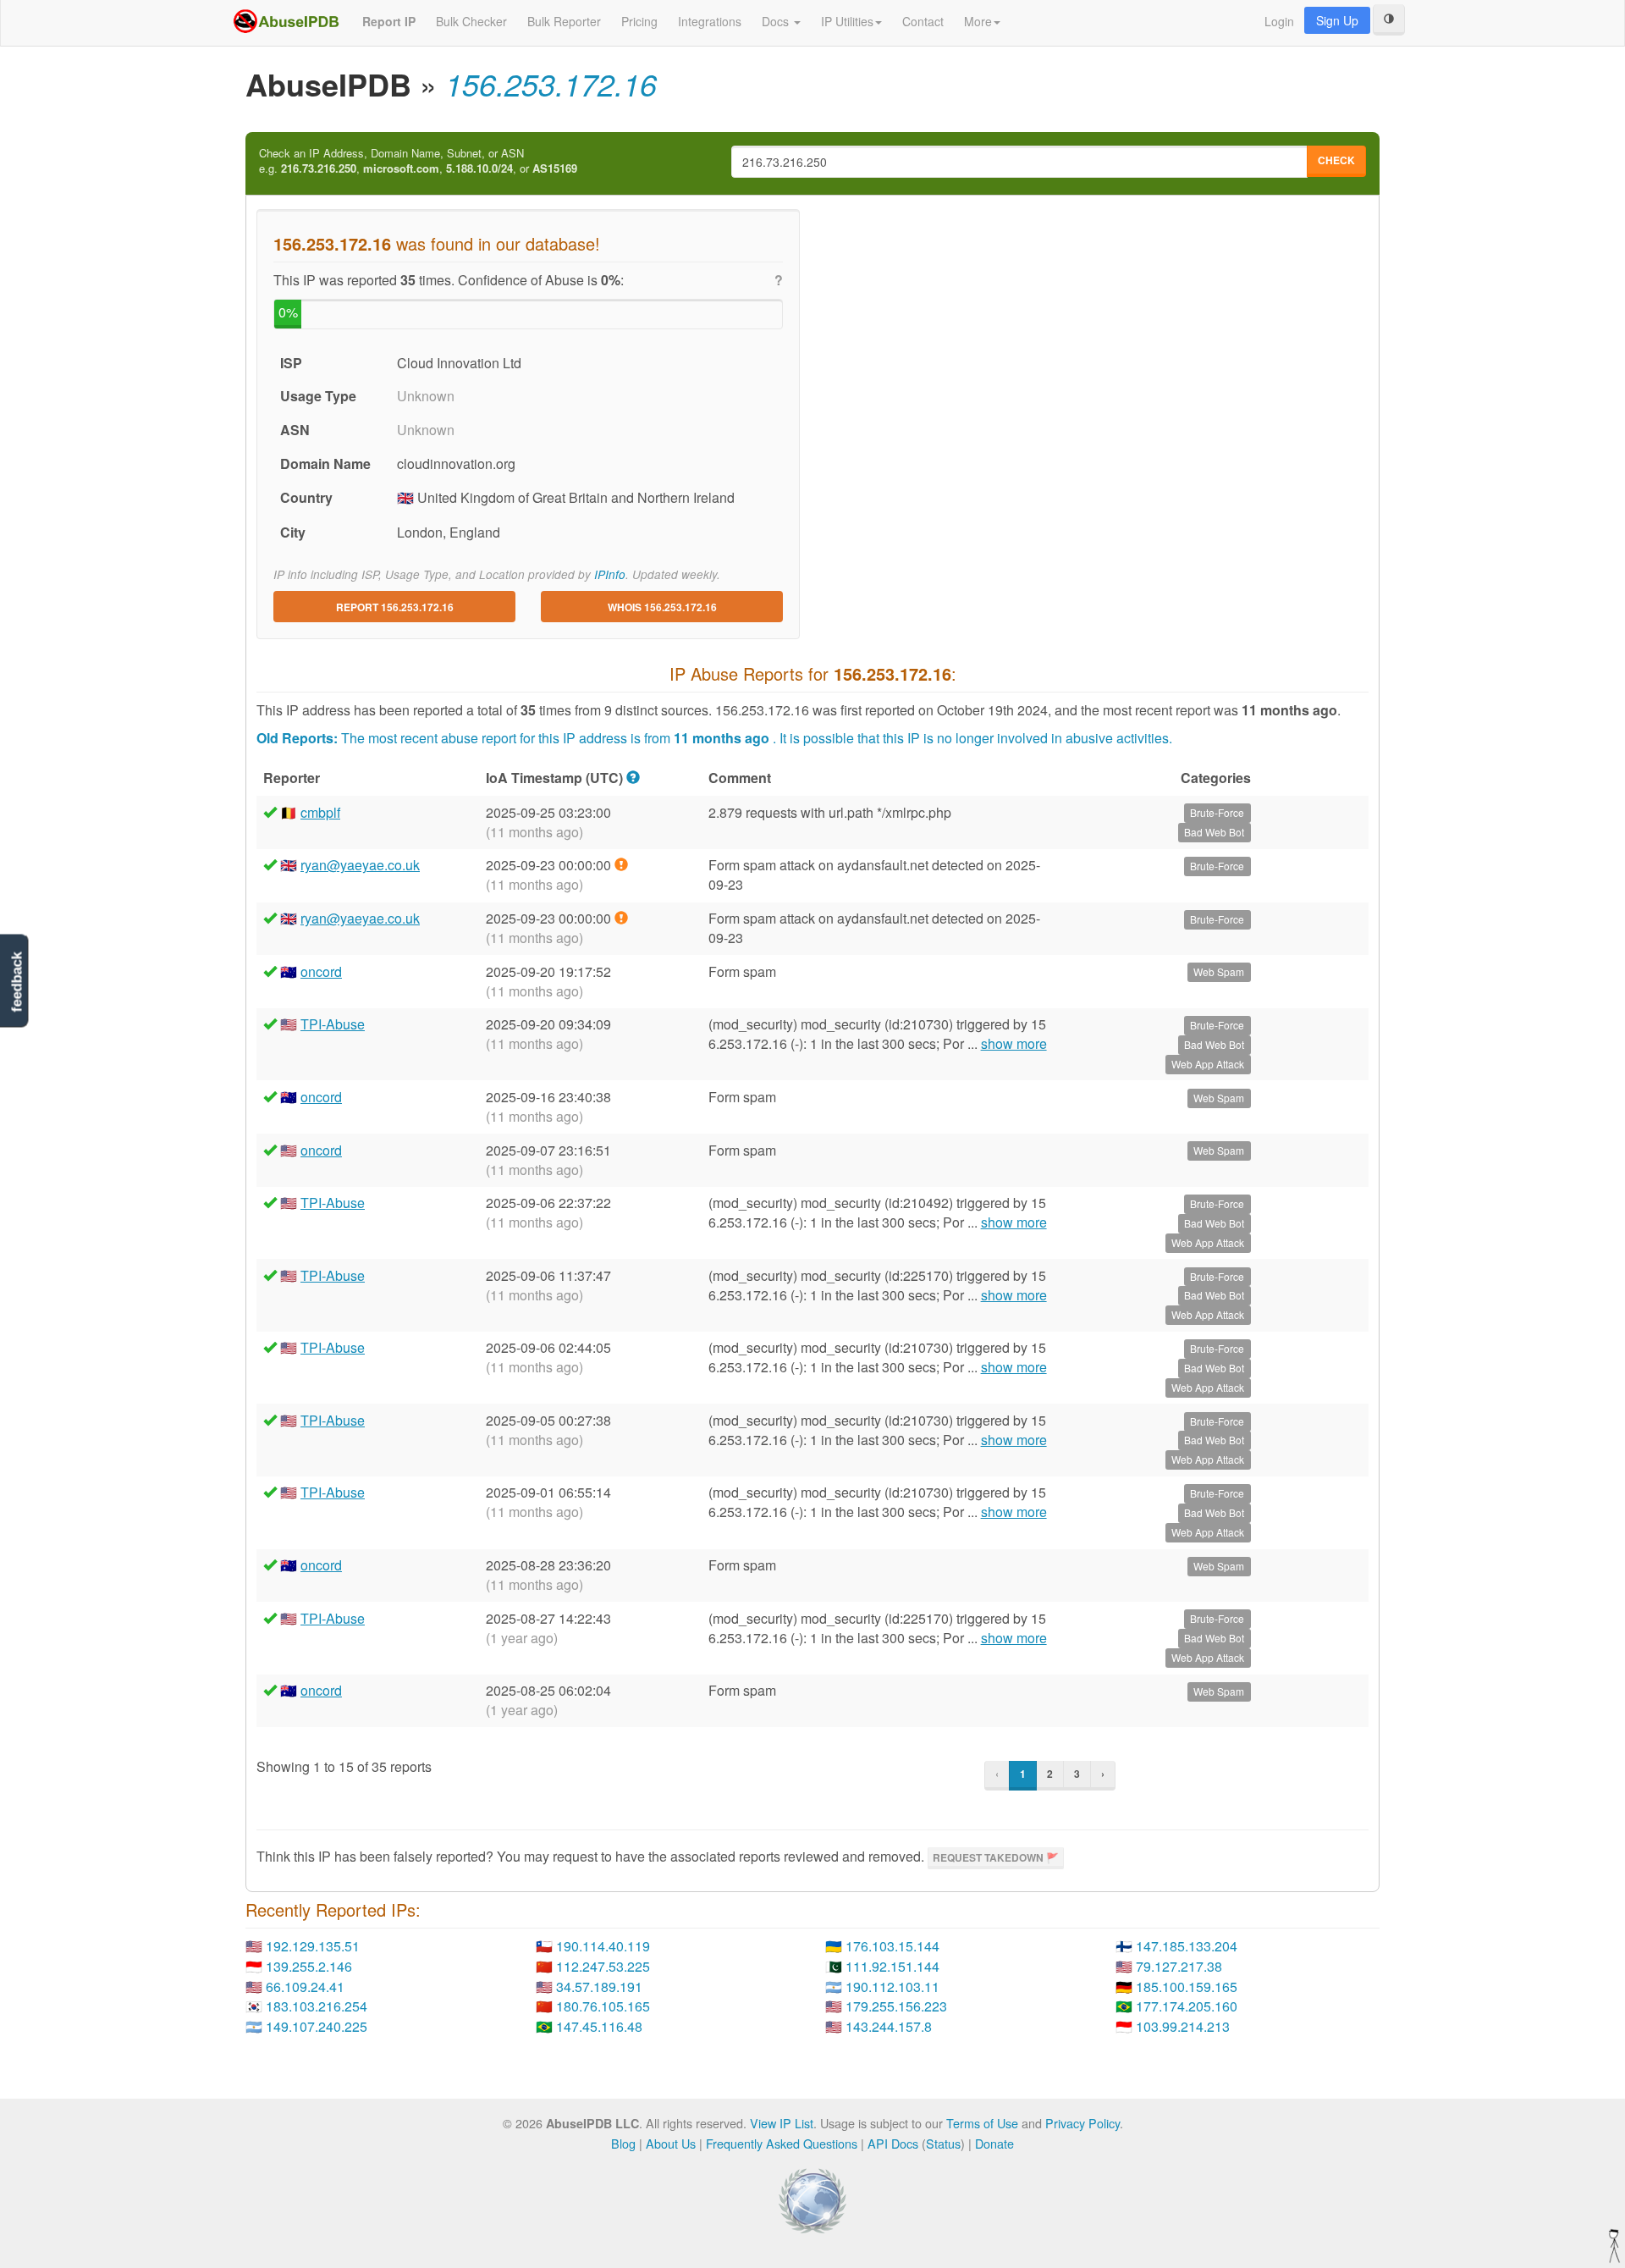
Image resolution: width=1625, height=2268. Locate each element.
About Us (671, 2143)
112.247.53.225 (603, 1966)
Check (1336, 160)
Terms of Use (982, 2123)
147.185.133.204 (1187, 1946)
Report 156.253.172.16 (395, 607)
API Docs (893, 2143)
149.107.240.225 (317, 2026)
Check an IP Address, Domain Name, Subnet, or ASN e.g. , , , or (418, 161)
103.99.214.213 (1183, 2026)
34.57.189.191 (599, 1987)
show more (1014, 1044)
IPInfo (610, 574)
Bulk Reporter (564, 21)
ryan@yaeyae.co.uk (360, 865)
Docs (777, 21)
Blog (623, 2143)
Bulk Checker (471, 21)
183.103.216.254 (317, 2006)
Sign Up (1337, 20)
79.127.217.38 (1179, 1966)
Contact (923, 21)
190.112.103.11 (892, 1987)
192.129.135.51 (313, 1946)
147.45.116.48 (599, 2026)
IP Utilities (847, 21)
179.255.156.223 (896, 2006)
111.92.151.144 (892, 1966)
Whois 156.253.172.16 (662, 607)
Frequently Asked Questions (782, 2143)
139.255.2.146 (309, 1966)
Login (1279, 21)
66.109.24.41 (305, 1987)
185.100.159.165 (1187, 1987)
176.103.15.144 (892, 1946)
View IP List (782, 2123)
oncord (321, 971)
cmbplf (320, 812)
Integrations (710, 21)
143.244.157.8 (889, 2026)
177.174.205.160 (1187, 2006)
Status (943, 2143)
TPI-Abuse (333, 1024)
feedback (17, 982)
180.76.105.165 (603, 2006)
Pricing (639, 21)
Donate (994, 2143)
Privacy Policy (1082, 2123)
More (978, 21)
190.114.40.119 (603, 1946)
